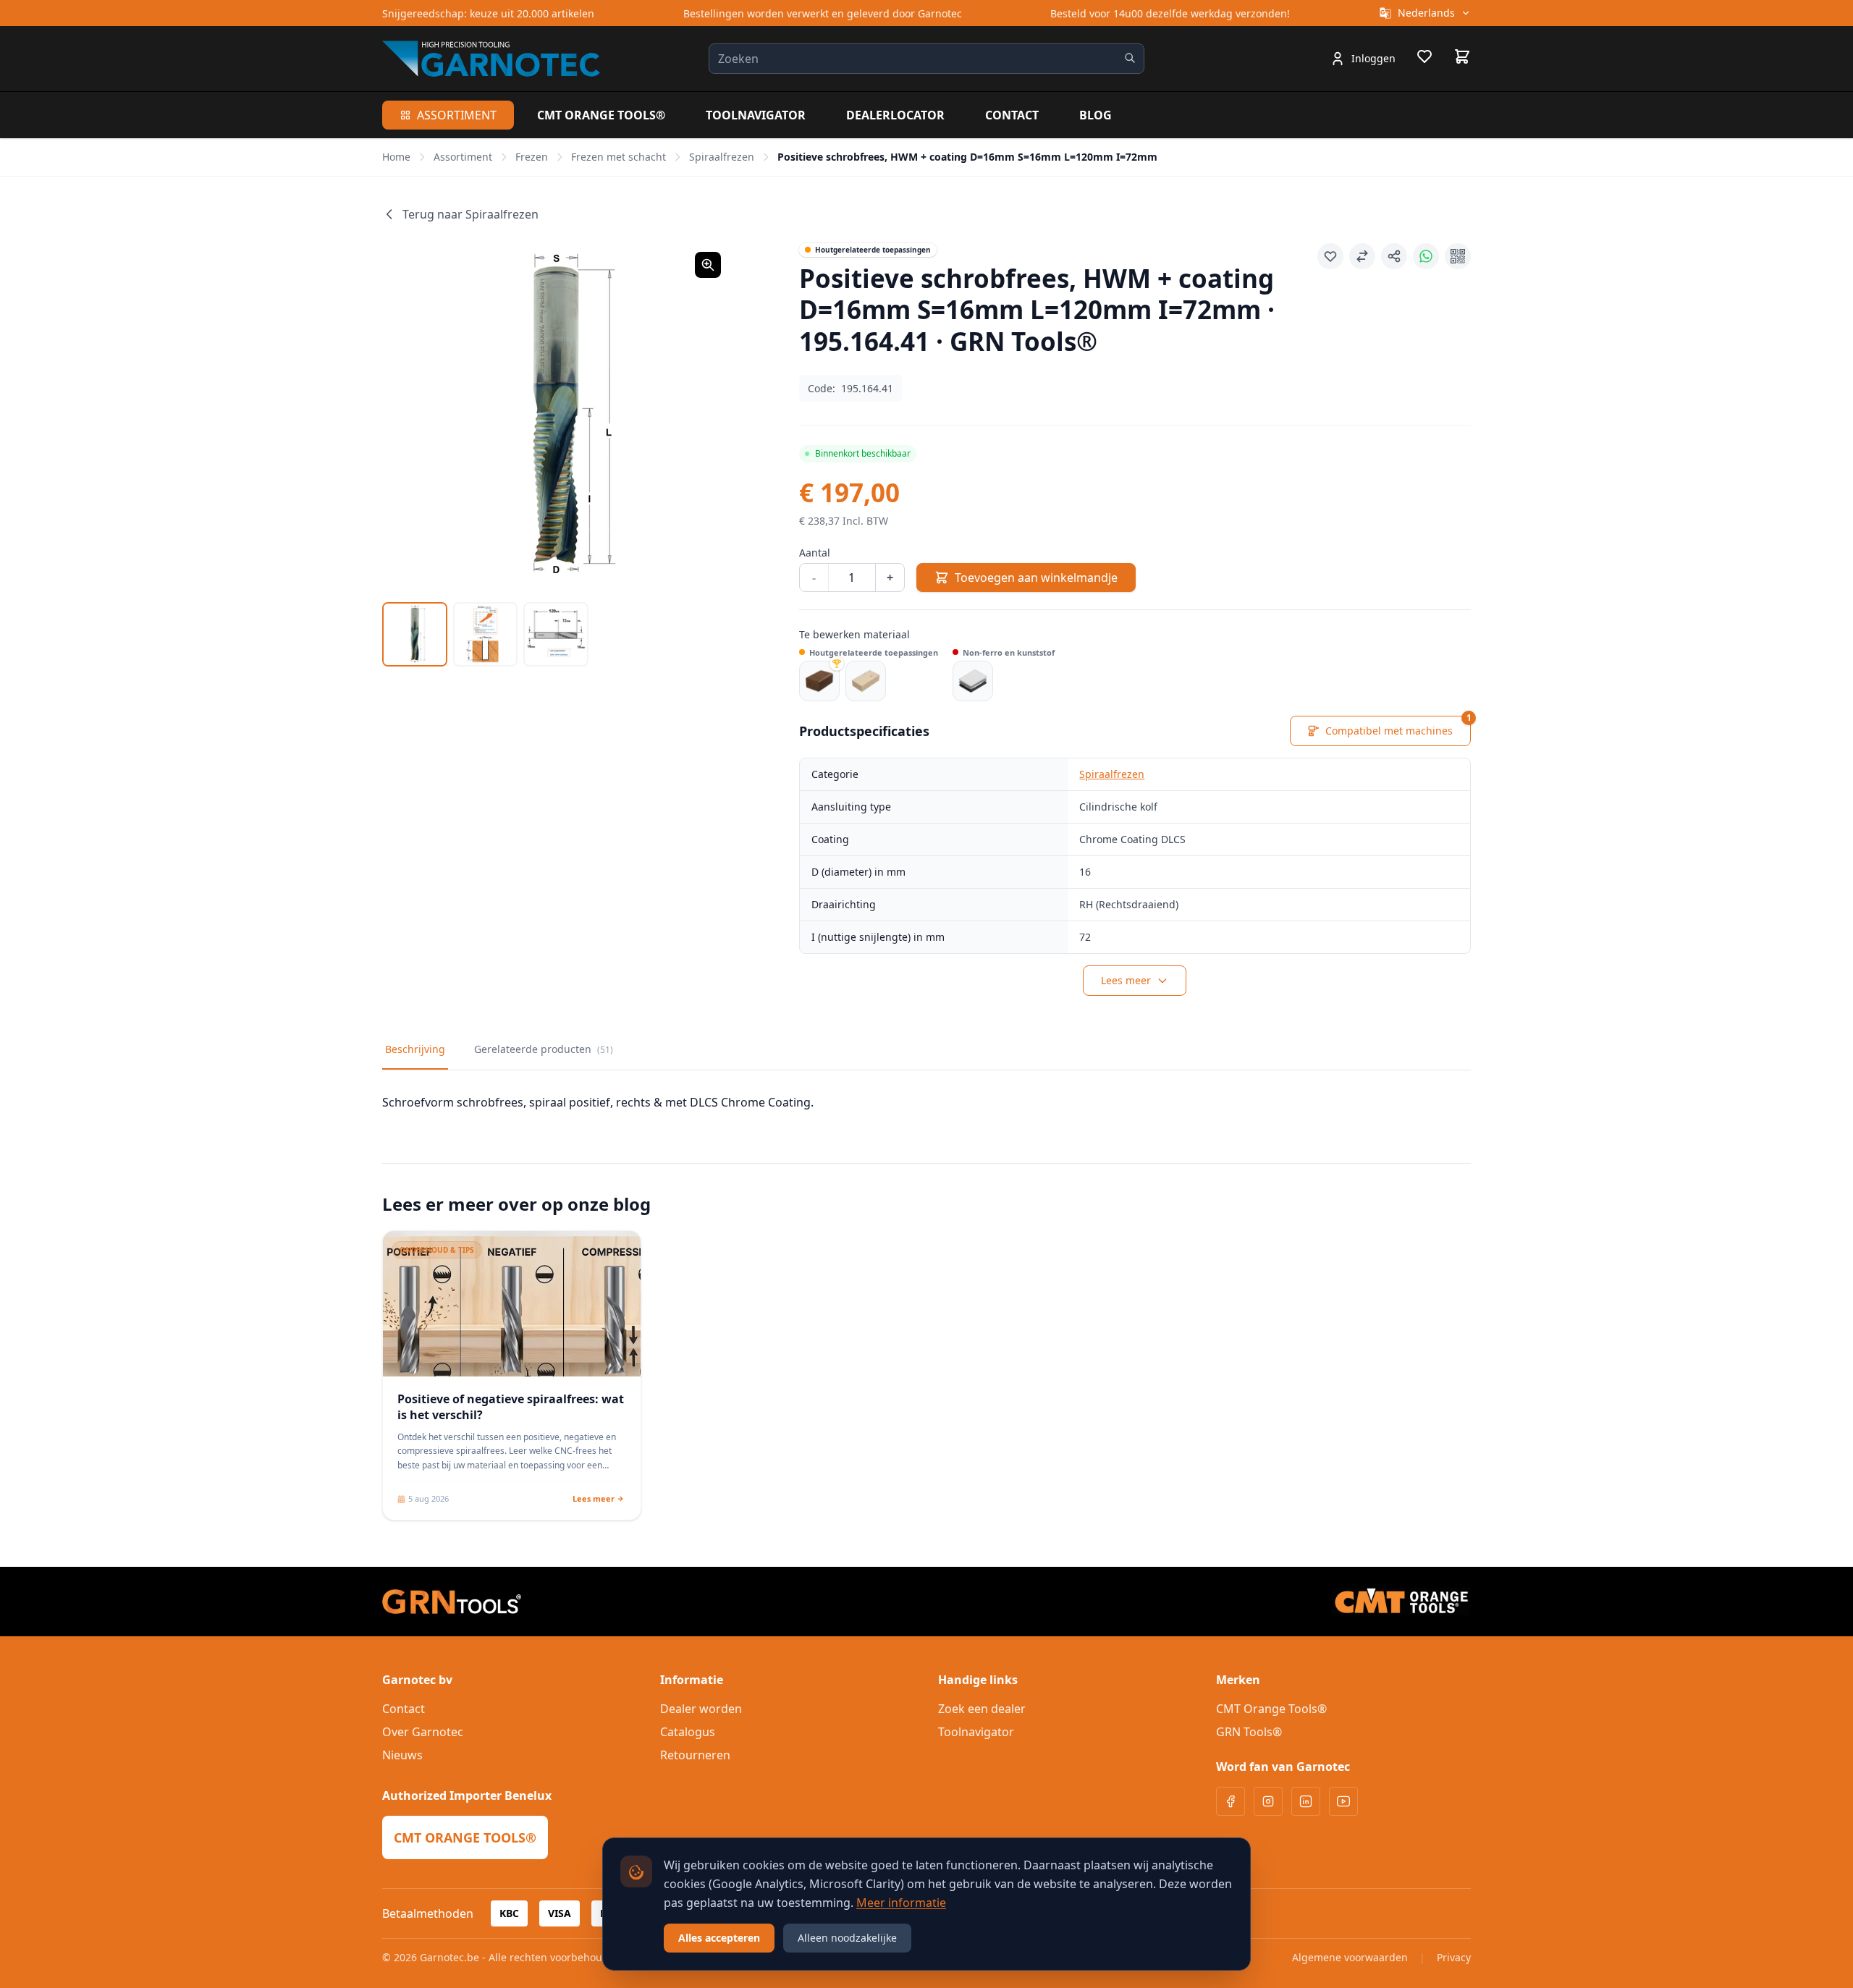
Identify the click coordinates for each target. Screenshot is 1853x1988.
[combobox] (926, 59)
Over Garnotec (423, 1732)
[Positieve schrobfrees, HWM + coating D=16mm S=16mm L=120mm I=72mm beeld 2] (486, 635)
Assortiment (457, 115)
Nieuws (402, 1755)
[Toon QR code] (1458, 256)
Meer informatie (901, 1903)
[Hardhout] (819, 681)
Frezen (532, 157)
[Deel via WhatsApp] (1426, 256)
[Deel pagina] (1394, 256)
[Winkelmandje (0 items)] (1462, 56)
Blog (1096, 115)
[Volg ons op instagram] (1268, 1801)
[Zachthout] (866, 681)
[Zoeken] (1130, 58)
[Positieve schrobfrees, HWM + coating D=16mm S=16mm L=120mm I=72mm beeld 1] (415, 635)
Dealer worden (701, 1709)
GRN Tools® (1249, 1732)
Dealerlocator (895, 115)
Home (396, 157)
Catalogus (688, 1732)
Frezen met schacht (619, 157)
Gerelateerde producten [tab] (544, 1049)
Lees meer (1126, 980)
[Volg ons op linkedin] (1306, 1801)
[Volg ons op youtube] (1343, 1801)
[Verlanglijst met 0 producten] (1424, 59)
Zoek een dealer (982, 1709)
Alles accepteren (719, 1938)
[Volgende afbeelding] (701, 417)
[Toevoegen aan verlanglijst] (1330, 256)
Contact (1012, 115)
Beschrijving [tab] (415, 1049)
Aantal (815, 553)
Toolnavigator (756, 115)
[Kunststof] (973, 681)
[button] (556, 417)
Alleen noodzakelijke (847, 1938)
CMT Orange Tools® (601, 115)
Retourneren (695, 1755)
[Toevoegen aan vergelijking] (1362, 256)
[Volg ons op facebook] (1231, 1801)
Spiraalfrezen (722, 157)
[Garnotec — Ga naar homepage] (491, 59)
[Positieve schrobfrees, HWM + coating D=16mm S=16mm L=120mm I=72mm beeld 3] (556, 635)
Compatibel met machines (1398, 727)
